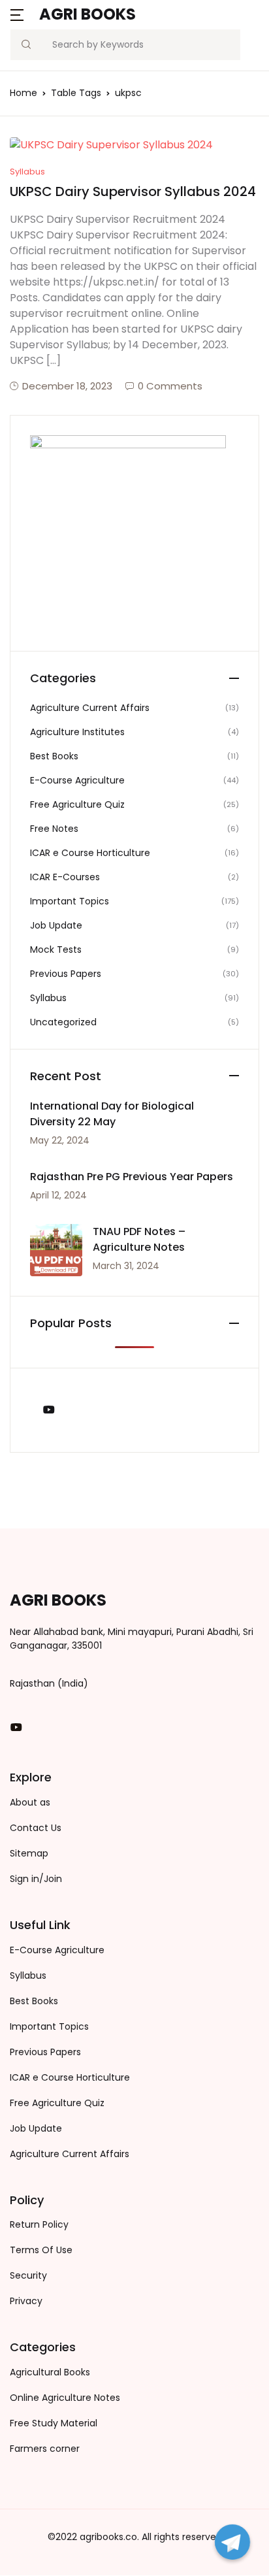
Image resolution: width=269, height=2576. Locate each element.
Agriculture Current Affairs (90, 708)
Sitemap (29, 1853)
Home (24, 93)
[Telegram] (232, 2542)
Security (28, 2275)
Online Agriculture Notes (65, 2398)
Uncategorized (63, 1022)
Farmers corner (45, 2449)
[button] (17, 14)
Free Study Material (54, 2423)
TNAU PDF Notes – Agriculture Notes (139, 1239)
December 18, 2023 (67, 386)
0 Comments (170, 386)
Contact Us (36, 1828)
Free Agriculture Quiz (77, 804)
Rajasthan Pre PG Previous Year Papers (132, 1177)
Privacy (26, 2301)
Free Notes (54, 829)
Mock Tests (56, 949)
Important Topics (70, 901)
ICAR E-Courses (65, 877)
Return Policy (39, 2224)
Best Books (54, 756)
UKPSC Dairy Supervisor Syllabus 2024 (133, 191)
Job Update (56, 925)
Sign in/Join (36, 1879)
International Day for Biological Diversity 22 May (112, 1114)
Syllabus (27, 172)
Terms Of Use (41, 2250)
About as (30, 1802)
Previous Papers (66, 974)
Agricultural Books (50, 2372)
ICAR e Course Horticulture (90, 853)
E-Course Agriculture (77, 780)
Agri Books (87, 14)
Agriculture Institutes (77, 732)
